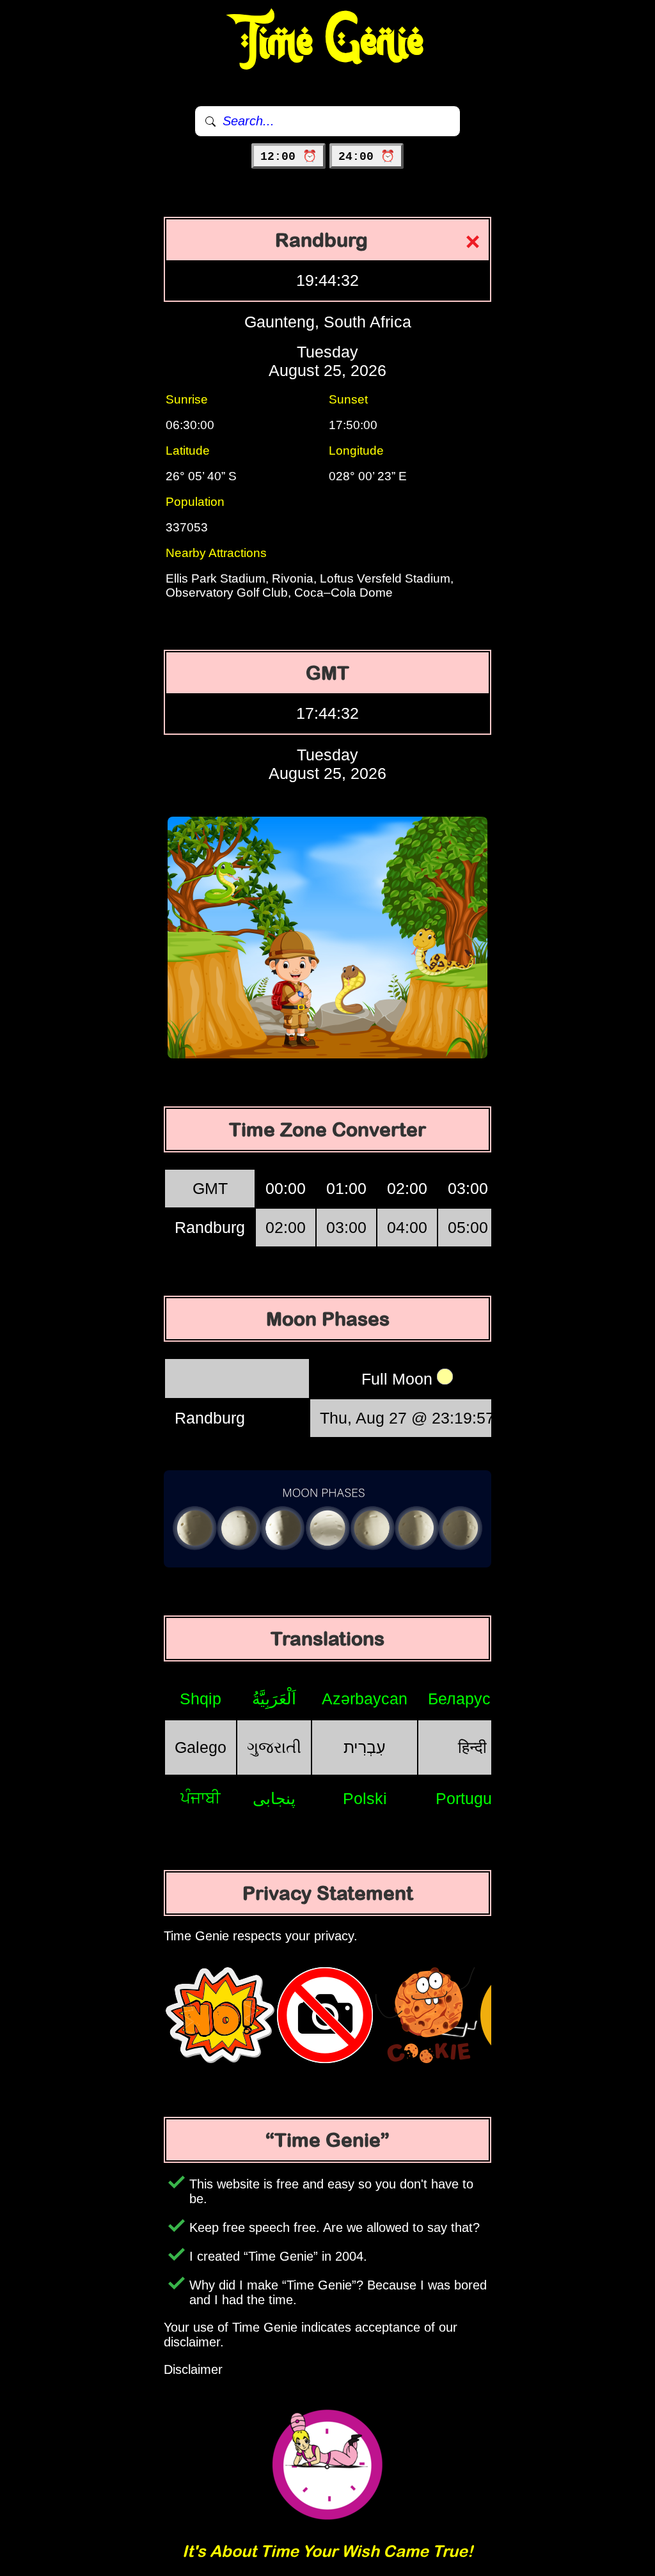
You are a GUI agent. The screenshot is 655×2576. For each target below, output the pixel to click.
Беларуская (472, 1699)
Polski (365, 1798)
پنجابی (274, 1798)
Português (472, 1798)
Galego (201, 1747)
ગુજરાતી (274, 1747)
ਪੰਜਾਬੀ (201, 1798)
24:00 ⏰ (367, 157)
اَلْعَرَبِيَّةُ (274, 1699)
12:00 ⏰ (288, 157)
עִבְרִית (365, 1747)
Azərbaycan (365, 1699)
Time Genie (328, 42)
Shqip (201, 1699)
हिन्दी (472, 1747)
